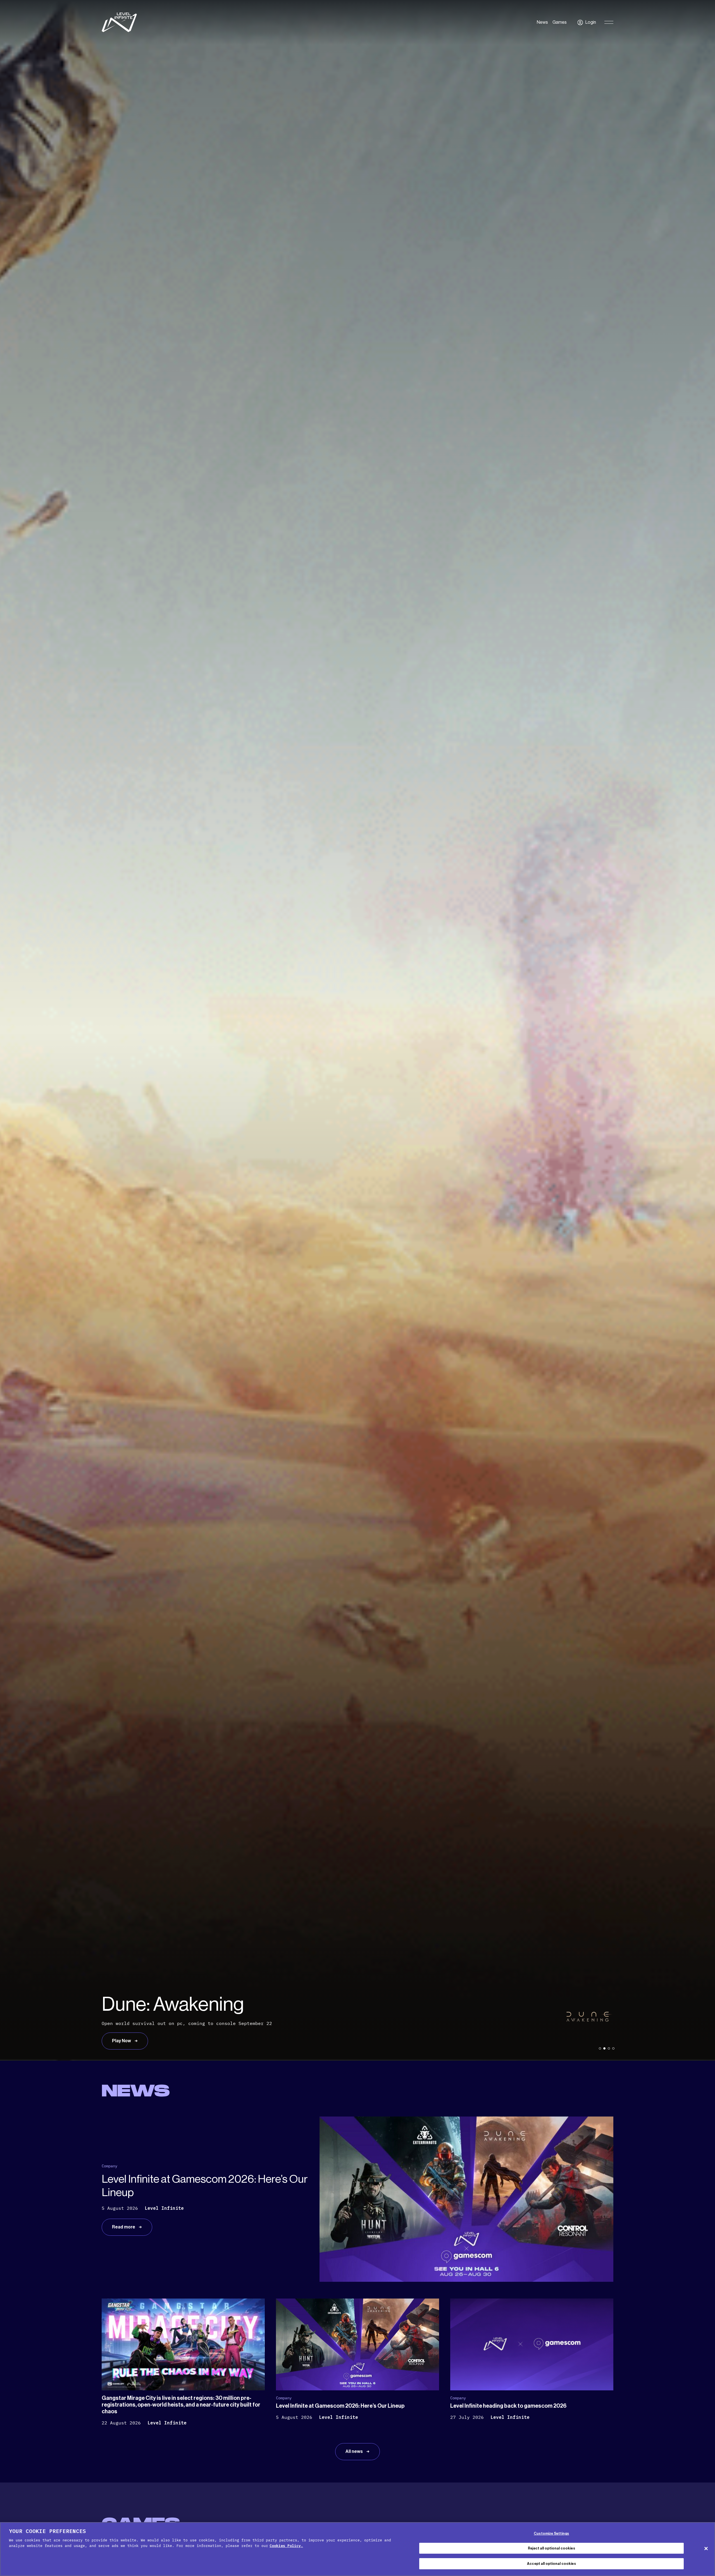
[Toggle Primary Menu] (609, 22)
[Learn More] (357, 1030)
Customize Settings (551, 2533)
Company (109, 2166)
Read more (124, 2227)
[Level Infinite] (119, 22)
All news (355, 2451)
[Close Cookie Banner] (706, 2548)
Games (560, 22)
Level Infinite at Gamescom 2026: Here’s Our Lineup (340, 2406)
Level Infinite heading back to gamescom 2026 (508, 2406)
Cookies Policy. (286, 2546)
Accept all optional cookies (551, 2564)
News (542, 22)
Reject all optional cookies (551, 2548)
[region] (357, 2549)
